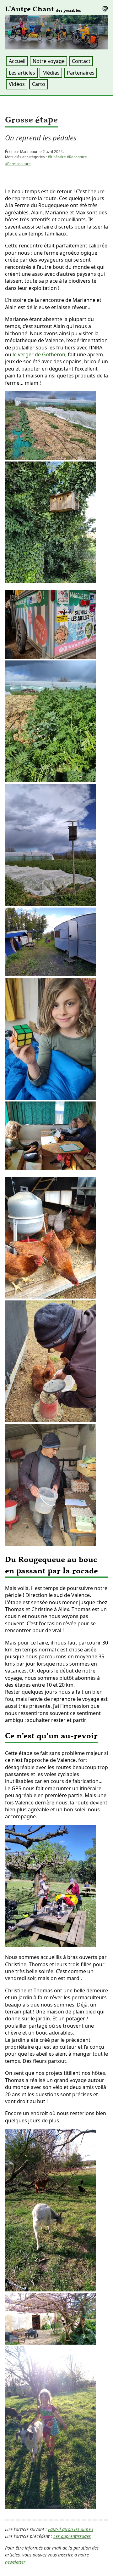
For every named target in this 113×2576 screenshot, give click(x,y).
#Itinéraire (57, 157)
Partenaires (81, 73)
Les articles (22, 73)
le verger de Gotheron (39, 354)
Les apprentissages (72, 2536)
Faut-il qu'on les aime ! (71, 2529)
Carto (39, 84)
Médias (51, 73)
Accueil (17, 61)
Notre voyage (49, 61)
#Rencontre (77, 157)
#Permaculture (18, 164)
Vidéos (17, 84)
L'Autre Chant (43, 9)
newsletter (15, 2562)
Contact (81, 61)
